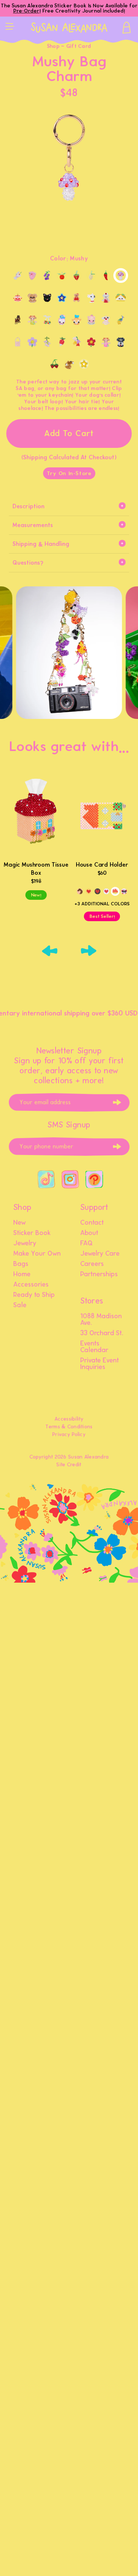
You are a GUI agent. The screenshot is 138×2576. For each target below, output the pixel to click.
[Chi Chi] (32, 298)
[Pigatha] (91, 320)
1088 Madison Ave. (101, 1320)
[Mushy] (121, 276)
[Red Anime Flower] (91, 342)
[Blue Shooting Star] (62, 298)
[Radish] (62, 342)
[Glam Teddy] (77, 298)
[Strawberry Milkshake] (18, 276)
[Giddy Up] (80, 891)
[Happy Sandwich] (121, 298)
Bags (21, 1264)
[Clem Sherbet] (62, 276)
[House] (115, 891)
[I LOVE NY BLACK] (98, 891)
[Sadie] (106, 342)
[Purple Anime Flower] (32, 342)
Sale (20, 1305)
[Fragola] (77, 276)
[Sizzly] (106, 276)
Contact (92, 1223)
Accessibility (69, 1419)
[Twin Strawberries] (54, 364)
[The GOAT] (91, 298)
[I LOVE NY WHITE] (106, 891)
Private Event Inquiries (100, 1364)
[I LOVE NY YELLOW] (89, 891)
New (20, 1223)
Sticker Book (32, 1233)
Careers (92, 1264)
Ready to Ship (34, 1295)
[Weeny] (69, 364)
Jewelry (25, 1243)
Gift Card (79, 46)
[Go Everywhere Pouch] (18, 342)
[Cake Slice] (32, 276)
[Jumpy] (32, 320)
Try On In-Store (69, 473)
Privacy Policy (69, 1434)
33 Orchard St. (102, 1333)
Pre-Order (26, 11)
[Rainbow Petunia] (77, 342)
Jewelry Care (100, 1254)
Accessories (31, 1285)
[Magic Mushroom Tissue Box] (36, 815)
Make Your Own (37, 1254)
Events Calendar (94, 1347)
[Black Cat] (47, 298)
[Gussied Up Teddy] (106, 298)
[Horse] (18, 320)
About (89, 1233)
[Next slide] (89, 951)
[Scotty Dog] (121, 342)
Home (22, 1274)
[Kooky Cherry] (47, 320)
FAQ (86, 1243)
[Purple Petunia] (47, 342)
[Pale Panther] (106, 320)
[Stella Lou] (62, 320)
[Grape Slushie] (47, 276)
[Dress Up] (18, 298)
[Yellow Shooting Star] (84, 364)
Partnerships (99, 1274)
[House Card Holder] (102, 815)
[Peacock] (121, 320)
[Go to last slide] (50, 951)
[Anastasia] (77, 320)
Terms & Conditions (69, 1427)
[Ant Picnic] (124, 891)
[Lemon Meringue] (91, 276)
